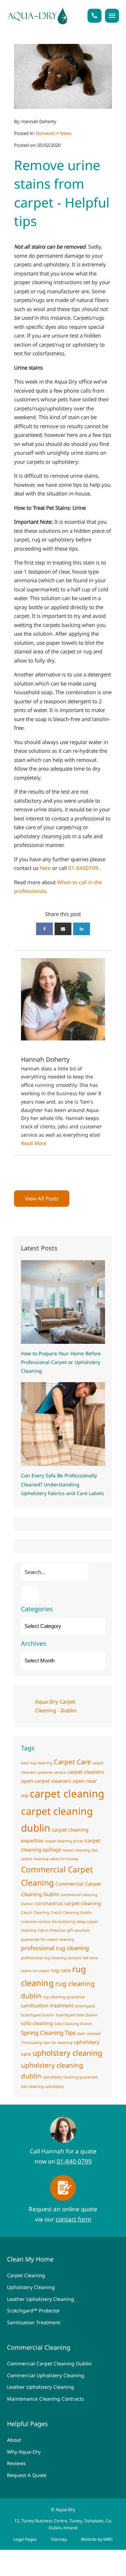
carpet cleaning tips (80, 1850)
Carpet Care (72, 1762)
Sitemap (59, 2539)
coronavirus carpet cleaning (68, 1903)
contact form (73, 2219)
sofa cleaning (37, 2023)
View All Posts (42, 1198)
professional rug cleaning (55, 1948)
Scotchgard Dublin (38, 2015)
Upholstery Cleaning (31, 2287)
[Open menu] (112, 16)
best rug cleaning (37, 1763)
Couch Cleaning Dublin (72, 1912)
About (14, 2440)
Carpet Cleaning (26, 2275)
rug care (61, 1970)
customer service (36, 1922)
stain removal (89, 2033)
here (45, 868)
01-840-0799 (74, 2161)
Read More (34, 1143)
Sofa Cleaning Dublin (73, 2024)
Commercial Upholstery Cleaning (46, 2375)
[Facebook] (44, 929)
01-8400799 (83, 868)
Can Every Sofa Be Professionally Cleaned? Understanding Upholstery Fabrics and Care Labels (62, 1484)
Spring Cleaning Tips (48, 2033)
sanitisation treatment (47, 2005)
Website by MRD (97, 2539)
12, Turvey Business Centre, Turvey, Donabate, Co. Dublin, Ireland (63, 2524)
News (66, 133)
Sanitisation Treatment (34, 2322)
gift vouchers (78, 1930)
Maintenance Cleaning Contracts (45, 2399)
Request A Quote (27, 2475)
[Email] (63, 929)
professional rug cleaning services (51, 1958)
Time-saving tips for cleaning (47, 2043)
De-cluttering (64, 1922)
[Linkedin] (82, 929)
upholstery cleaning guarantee (70, 2077)
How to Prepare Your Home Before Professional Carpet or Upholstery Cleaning (61, 1362)
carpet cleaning (67, 1794)
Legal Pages (25, 2539)
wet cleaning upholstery (42, 2086)
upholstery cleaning (67, 2053)
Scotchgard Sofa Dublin (77, 2015)
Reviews (16, 2463)
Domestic (45, 133)
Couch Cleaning (35, 1912)
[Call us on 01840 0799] (94, 16)
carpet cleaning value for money (50, 1859)
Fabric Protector (52, 1930)
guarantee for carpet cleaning (48, 1939)
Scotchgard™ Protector (34, 2310)
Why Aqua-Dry (24, 2452)
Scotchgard (85, 2006)
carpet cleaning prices (64, 1841)
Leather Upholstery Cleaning (41, 2299)
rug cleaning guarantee (64, 1997)
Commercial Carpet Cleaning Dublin (49, 2363)
